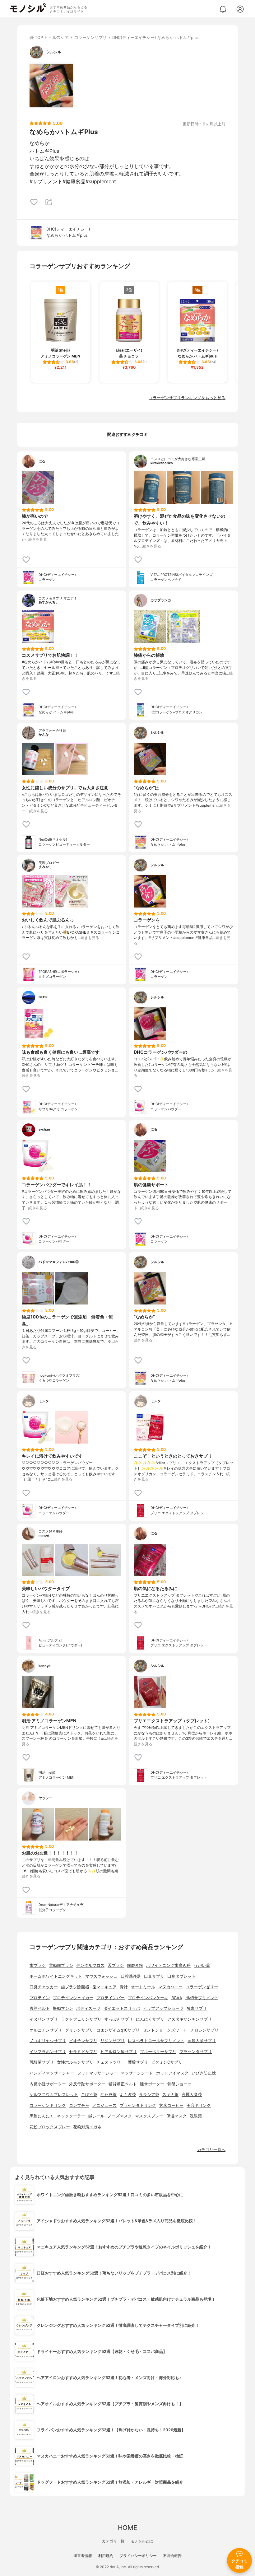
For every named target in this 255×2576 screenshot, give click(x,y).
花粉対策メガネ (87, 2127)
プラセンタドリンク (138, 2105)
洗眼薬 (196, 2116)
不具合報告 (172, 2556)
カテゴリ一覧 (113, 2541)
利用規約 (106, 2556)
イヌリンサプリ (44, 2019)
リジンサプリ (113, 2041)
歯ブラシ (38, 1965)
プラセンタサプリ (196, 2052)
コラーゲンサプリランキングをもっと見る (187, 398)
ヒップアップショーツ (163, 2008)
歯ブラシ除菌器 (75, 1987)
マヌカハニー (170, 1987)
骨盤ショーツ (179, 2084)
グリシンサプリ (79, 2030)
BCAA (177, 1998)
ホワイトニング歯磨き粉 (168, 1965)
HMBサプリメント (202, 1998)
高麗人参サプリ (202, 2041)
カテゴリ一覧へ (211, 2150)
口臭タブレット (181, 1976)
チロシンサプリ (204, 2030)
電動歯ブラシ (61, 1965)
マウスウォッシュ (101, 1976)
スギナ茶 (170, 2095)
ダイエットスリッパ (122, 2008)
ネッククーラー (71, 2116)
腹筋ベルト (40, 2008)
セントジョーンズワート (165, 2030)
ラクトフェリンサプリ (81, 2019)
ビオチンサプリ (83, 2041)
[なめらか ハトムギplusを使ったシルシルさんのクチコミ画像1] (51, 86)
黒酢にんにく (42, 2116)
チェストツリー (111, 2062)
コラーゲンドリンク (48, 2105)
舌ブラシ (116, 1965)
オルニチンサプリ (46, 2030)
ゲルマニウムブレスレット (54, 2095)
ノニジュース (104, 2105)
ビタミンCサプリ (167, 2062)
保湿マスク (176, 2116)
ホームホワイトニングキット (56, 1976)
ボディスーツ (88, 2008)
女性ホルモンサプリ (75, 2062)
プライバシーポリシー (138, 2556)
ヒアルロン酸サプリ (119, 2052)
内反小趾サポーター (48, 2084)
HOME (127, 2528)
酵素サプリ (197, 2008)
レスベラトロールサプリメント (156, 2041)
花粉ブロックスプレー (50, 2127)
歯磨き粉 (135, 1965)
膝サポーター (152, 2084)
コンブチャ (79, 2105)
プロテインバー (111, 1998)
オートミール (143, 1987)
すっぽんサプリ (119, 2019)
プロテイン (40, 1998)
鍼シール (96, 2116)
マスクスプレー (149, 2116)
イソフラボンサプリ (48, 2052)
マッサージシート (137, 2073)
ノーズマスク (120, 2116)
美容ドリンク (199, 2105)
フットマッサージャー (97, 2073)
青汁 (124, 1987)
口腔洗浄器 (131, 1976)
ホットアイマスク (172, 2073)
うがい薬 (202, 1965)
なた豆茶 (109, 2095)
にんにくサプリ (150, 2019)
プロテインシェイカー (73, 1998)
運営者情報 (83, 2556)
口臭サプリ (154, 1976)
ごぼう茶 (89, 2095)
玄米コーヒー (171, 2105)
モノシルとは (142, 2541)
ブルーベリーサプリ (158, 2052)
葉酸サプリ (138, 2062)
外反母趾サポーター (87, 2084)
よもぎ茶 (128, 2095)
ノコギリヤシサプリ (48, 2041)
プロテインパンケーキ (148, 1998)
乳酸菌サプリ (42, 2062)
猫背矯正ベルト (123, 2084)
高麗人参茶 (192, 2095)
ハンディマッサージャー (52, 2073)
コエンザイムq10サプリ (118, 2030)
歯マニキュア (104, 1987)
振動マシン (63, 2008)
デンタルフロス (90, 1965)
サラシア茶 (149, 2095)
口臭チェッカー (44, 1987)
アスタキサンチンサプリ (190, 2019)
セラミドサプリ (83, 2052)
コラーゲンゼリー (202, 1987)
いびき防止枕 (204, 2073)
